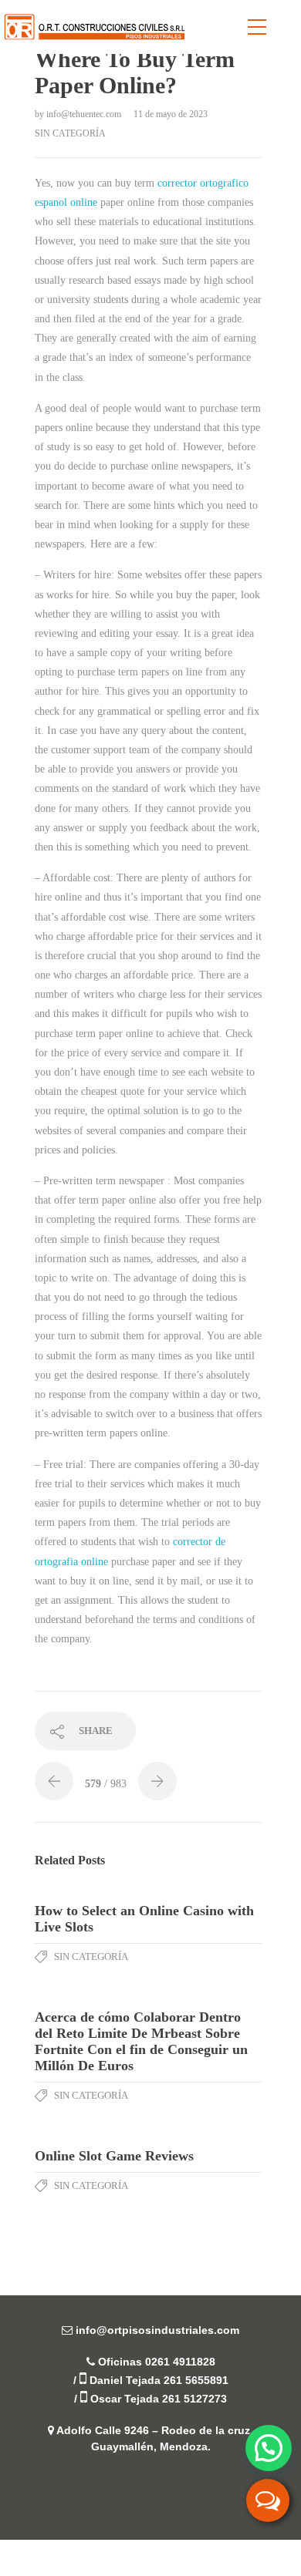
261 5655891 (196, 2380)
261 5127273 (194, 2399)
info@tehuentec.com (85, 114)
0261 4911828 (180, 2362)
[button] (269, 2448)
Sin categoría (70, 133)
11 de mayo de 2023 (171, 114)
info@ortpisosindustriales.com (157, 2330)
